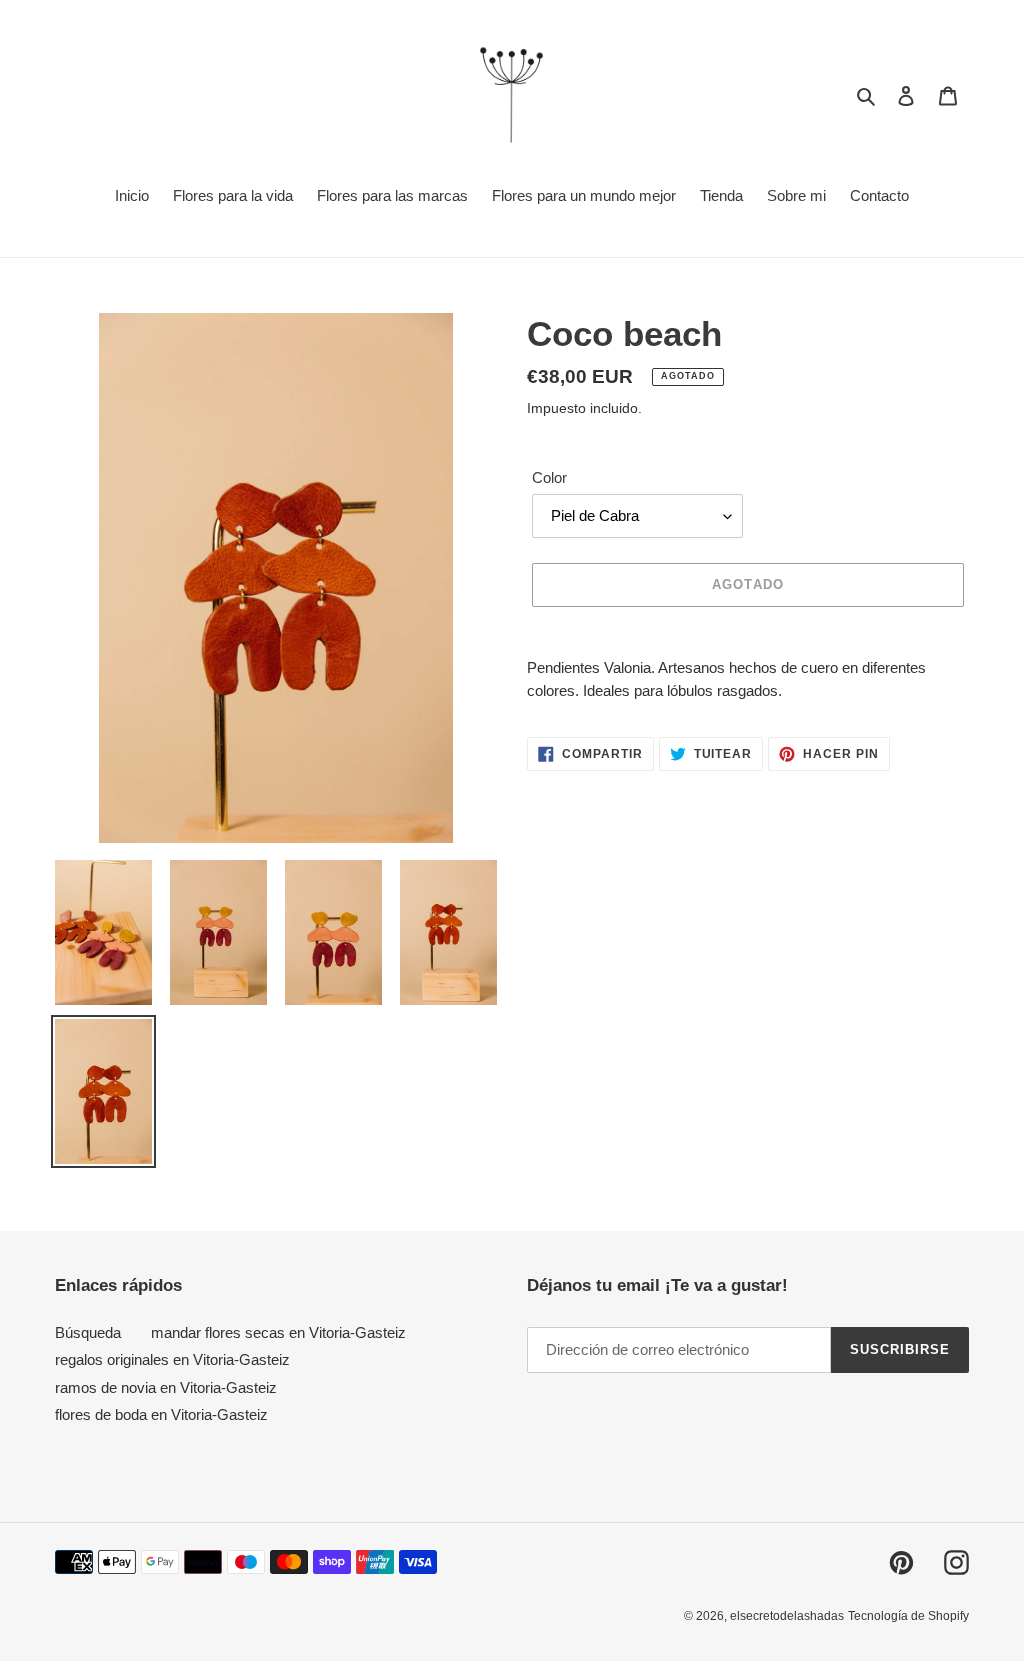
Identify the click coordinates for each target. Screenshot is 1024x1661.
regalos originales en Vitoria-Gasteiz (172, 1359)
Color (549, 477)
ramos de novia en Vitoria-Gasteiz (166, 1387)
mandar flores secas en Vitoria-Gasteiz (278, 1332)
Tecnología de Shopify (908, 1616)
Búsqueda (88, 1332)
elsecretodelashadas (787, 1616)
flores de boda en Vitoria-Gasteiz (161, 1414)
